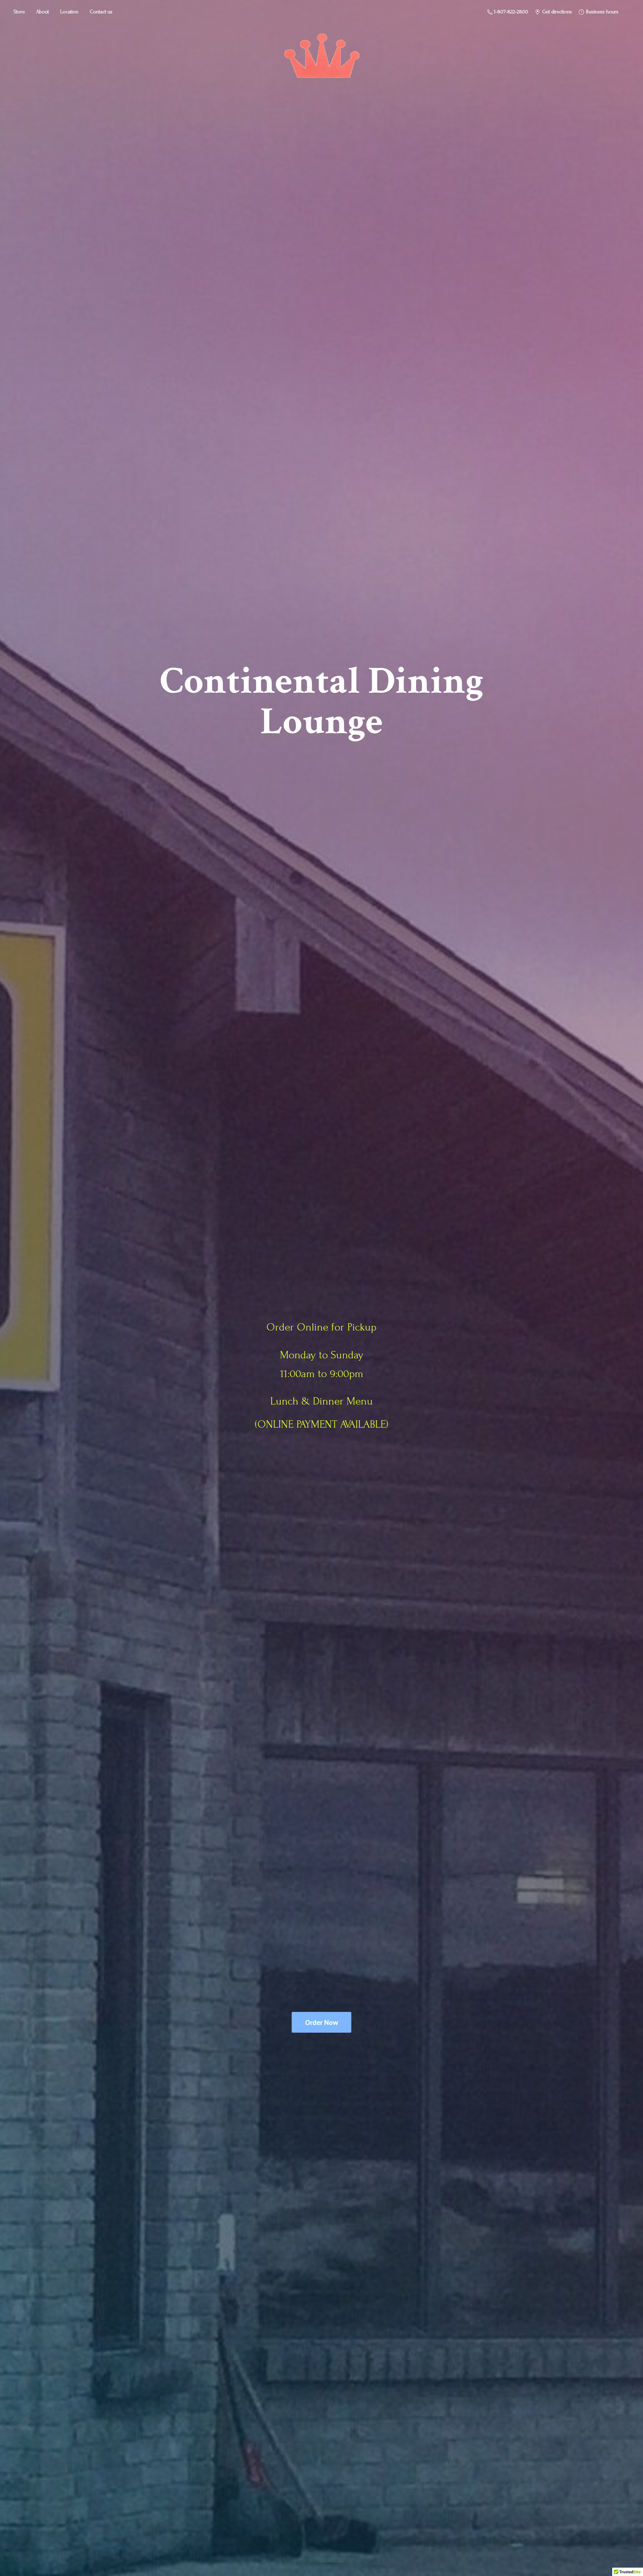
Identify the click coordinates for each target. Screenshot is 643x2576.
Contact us (101, 12)
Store (19, 12)
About (43, 12)
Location (69, 12)
